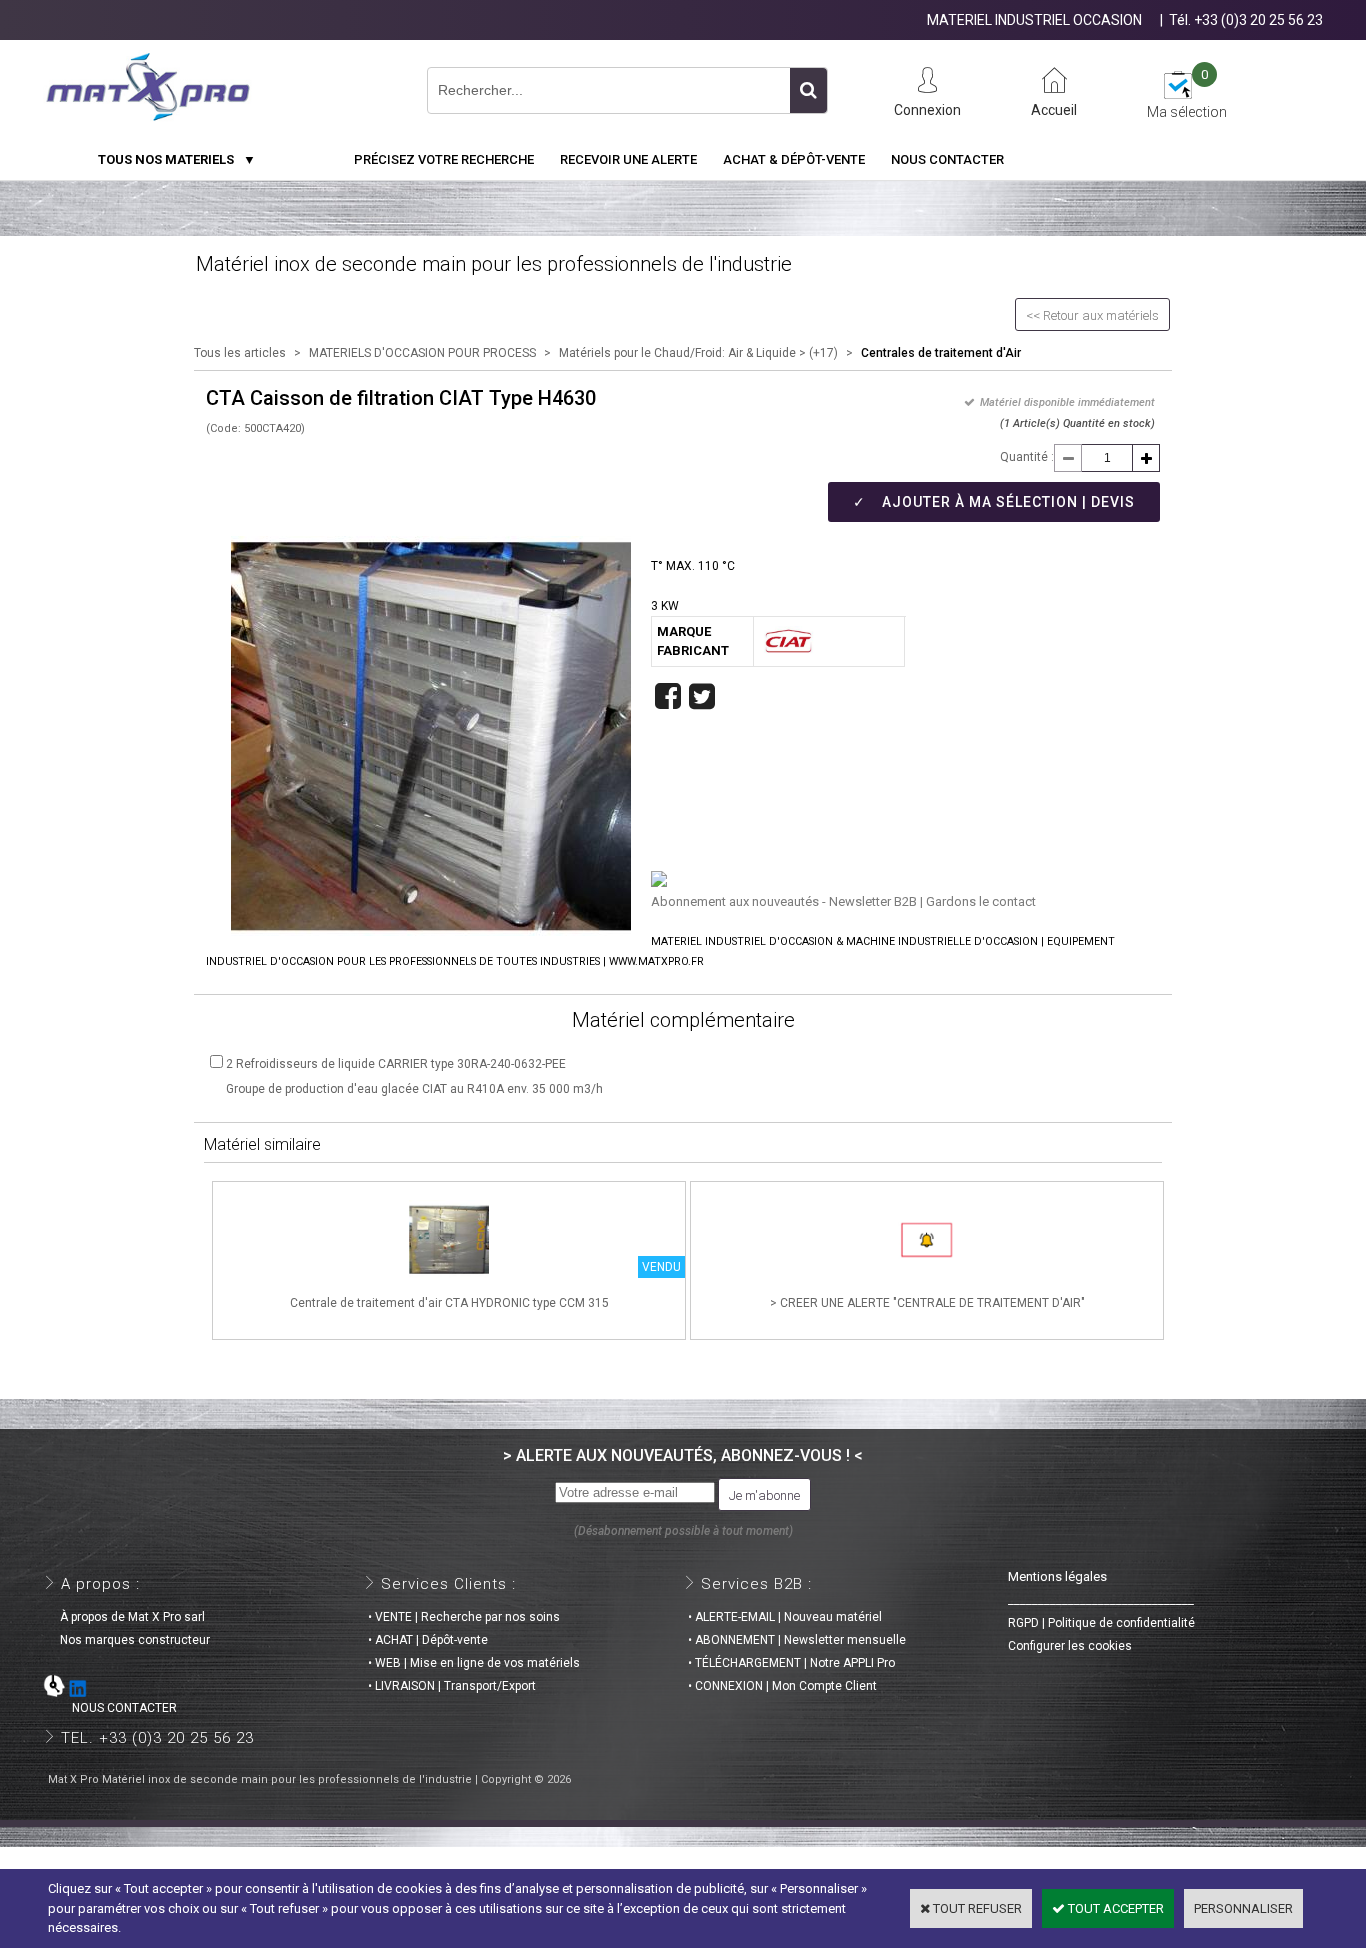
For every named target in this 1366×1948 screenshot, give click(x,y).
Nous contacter (947, 159)
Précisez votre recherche (444, 159)
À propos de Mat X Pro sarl (126, 1617)
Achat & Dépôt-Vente (794, 159)
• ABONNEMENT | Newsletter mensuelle (797, 1640)
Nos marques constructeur (129, 1640)
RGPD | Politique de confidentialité (1101, 1623)
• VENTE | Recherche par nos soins (464, 1617)
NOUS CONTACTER (112, 1708)
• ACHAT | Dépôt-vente (428, 1640)
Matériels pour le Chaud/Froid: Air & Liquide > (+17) (698, 353)
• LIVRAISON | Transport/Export (452, 1686)
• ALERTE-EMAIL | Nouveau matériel (785, 1617)
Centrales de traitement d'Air (941, 353)
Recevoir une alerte (628, 159)
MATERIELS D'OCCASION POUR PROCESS (422, 353)
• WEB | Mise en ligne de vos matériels (474, 1663)
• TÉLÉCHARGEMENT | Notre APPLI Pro (791, 1663)
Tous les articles (240, 353)
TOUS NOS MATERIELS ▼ (177, 159)
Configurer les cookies (1070, 1646)
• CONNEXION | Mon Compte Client (782, 1686)
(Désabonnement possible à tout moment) (683, 1531)
